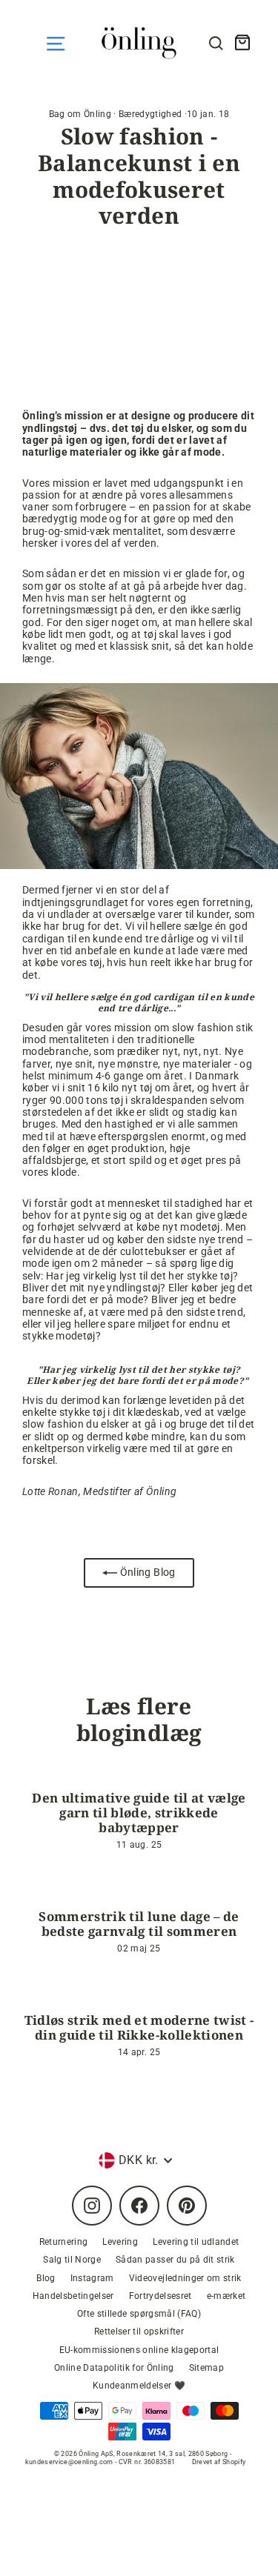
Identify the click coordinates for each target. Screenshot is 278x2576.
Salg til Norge (72, 2260)
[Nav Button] (56, 44)
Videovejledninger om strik (185, 2278)
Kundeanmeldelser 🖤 (139, 2386)
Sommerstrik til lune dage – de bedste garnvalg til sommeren (139, 1924)
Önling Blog (146, 1572)
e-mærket (226, 2296)
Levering (120, 2242)
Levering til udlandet (196, 2242)
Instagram (92, 2278)
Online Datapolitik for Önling (114, 2368)
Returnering (64, 2242)
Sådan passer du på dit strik (175, 2260)
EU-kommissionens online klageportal (139, 2350)
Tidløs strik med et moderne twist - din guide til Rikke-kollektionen (139, 2027)
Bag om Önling (80, 114)
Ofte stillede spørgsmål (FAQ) (139, 2314)
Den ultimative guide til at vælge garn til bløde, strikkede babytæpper (139, 1813)
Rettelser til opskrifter (139, 2332)
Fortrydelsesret (160, 2296)
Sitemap (206, 2368)
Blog (46, 2278)
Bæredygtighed (150, 114)
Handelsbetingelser (73, 2296)
